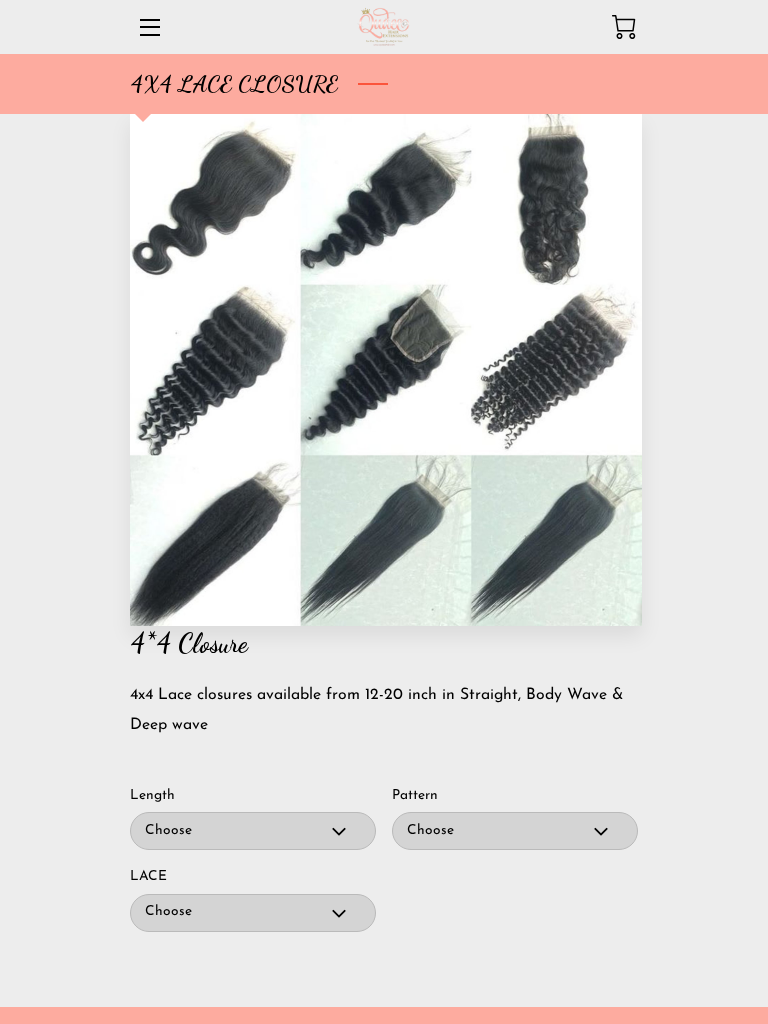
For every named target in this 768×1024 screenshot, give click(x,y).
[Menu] (148, 27)
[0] (624, 27)
